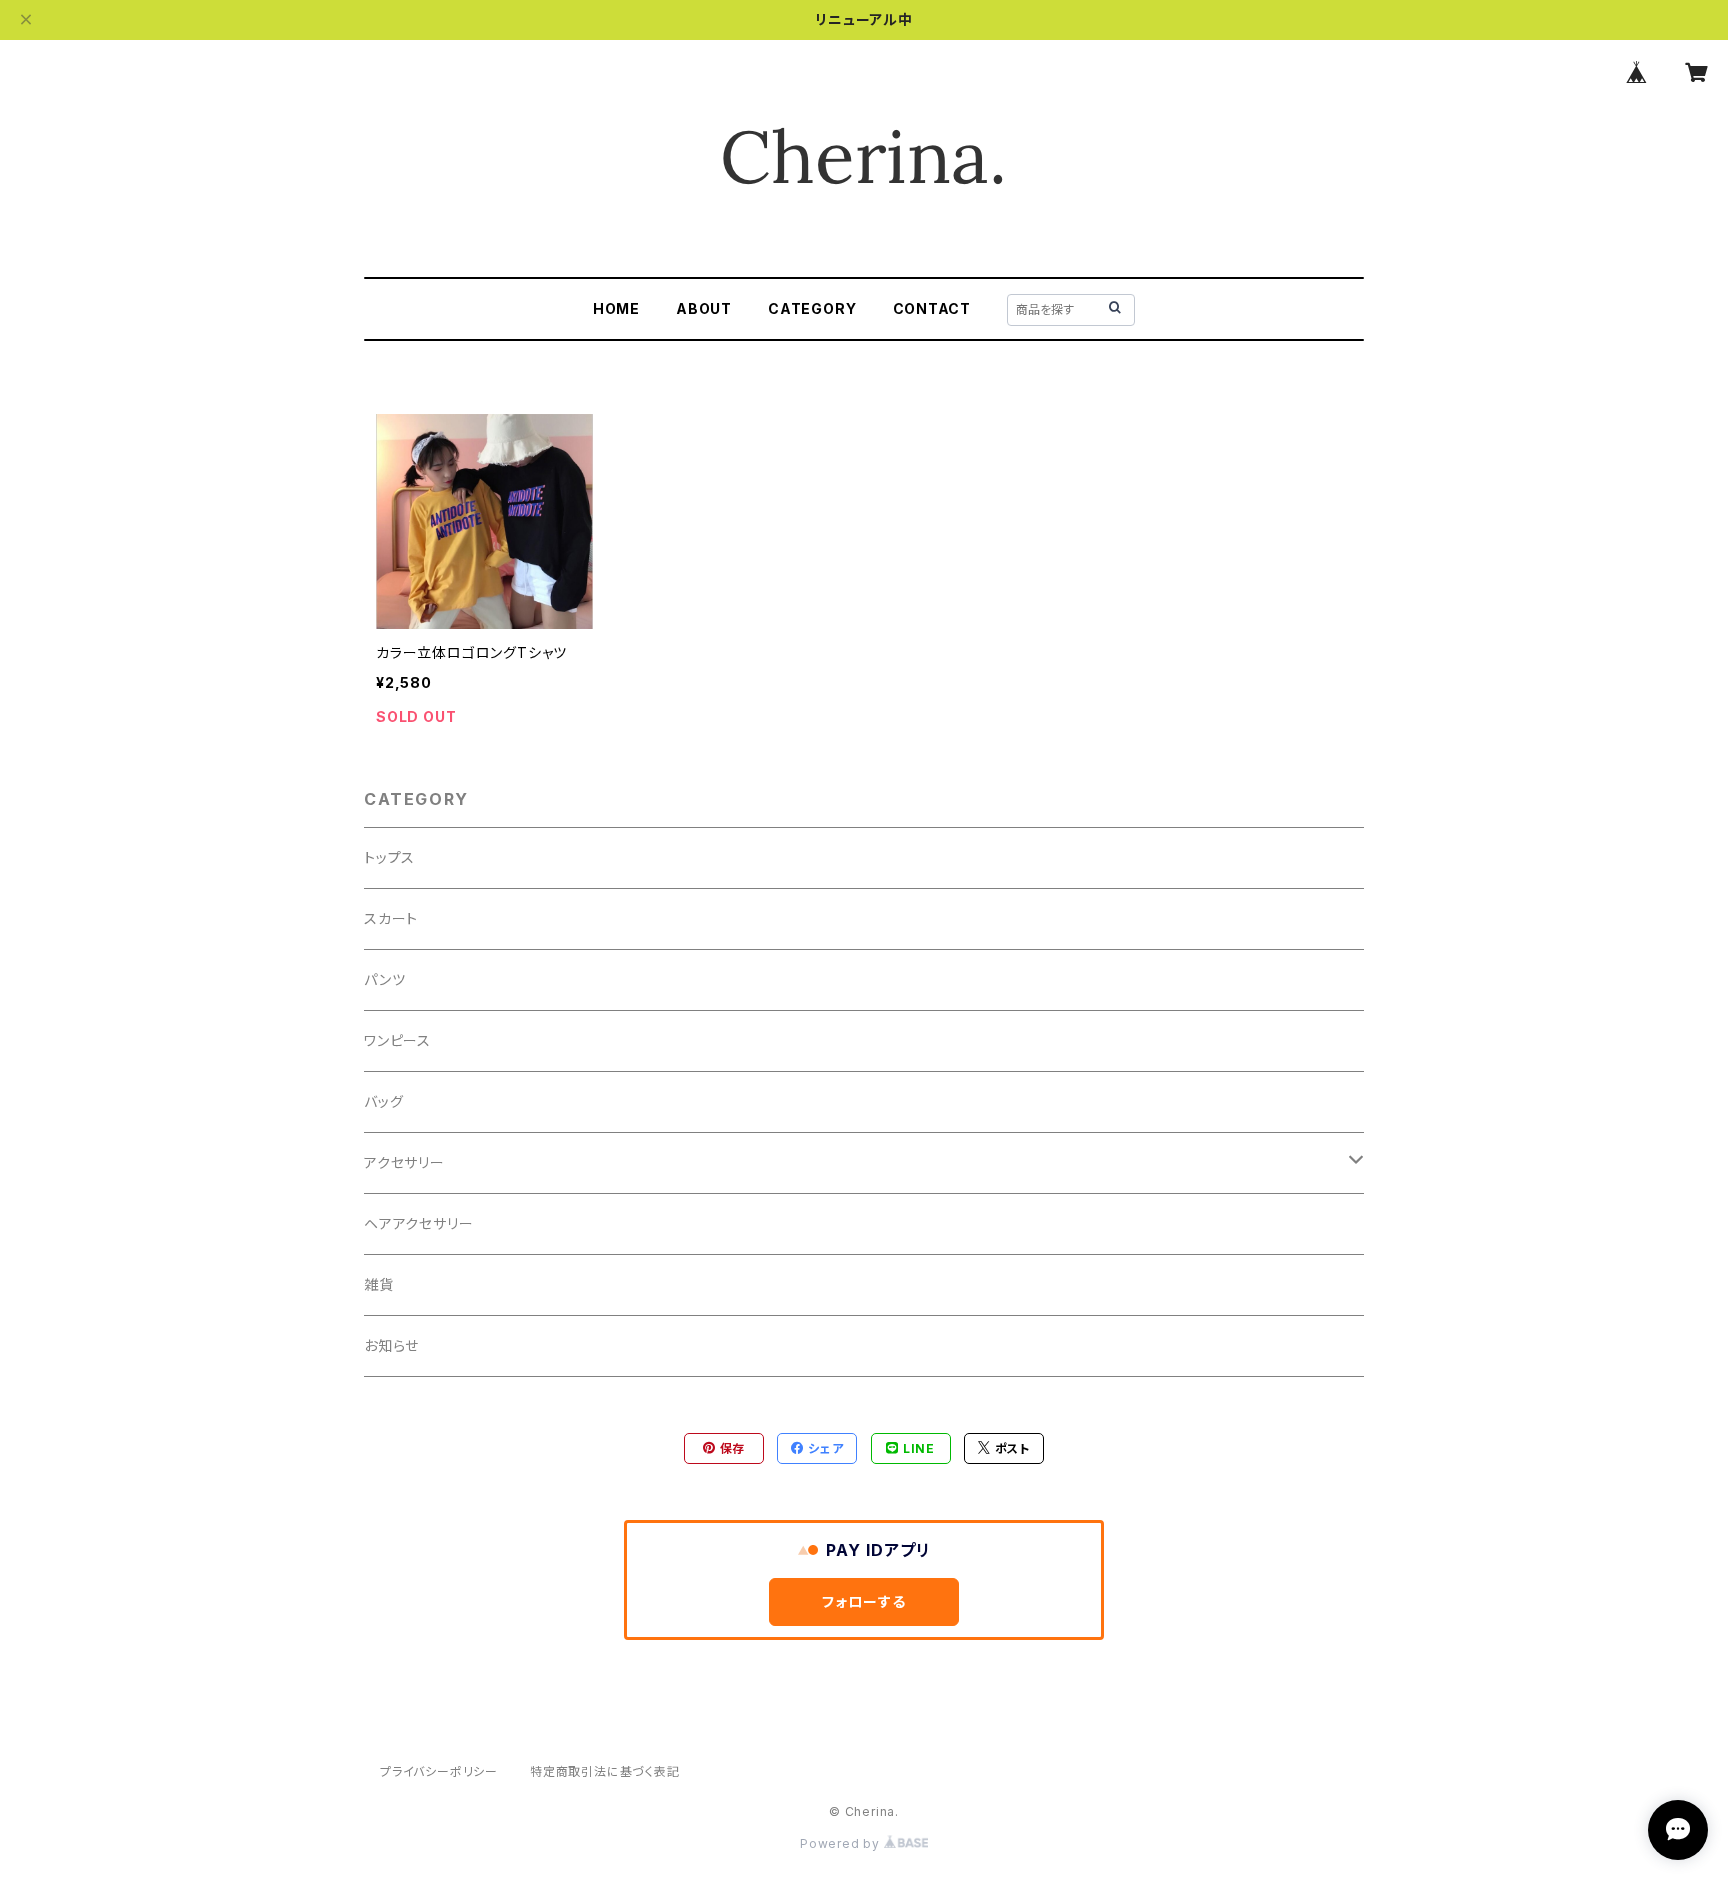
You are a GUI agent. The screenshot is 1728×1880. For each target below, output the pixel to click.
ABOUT (704, 308)
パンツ (384, 979)
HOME (616, 308)
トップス (389, 857)
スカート (391, 918)
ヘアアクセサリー (418, 1223)
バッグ (383, 1101)
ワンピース (397, 1040)
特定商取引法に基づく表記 (605, 1771)
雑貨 (379, 1284)
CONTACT (932, 308)
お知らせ (391, 1345)
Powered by (842, 1843)
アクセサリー (404, 1162)
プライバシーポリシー (439, 1771)
